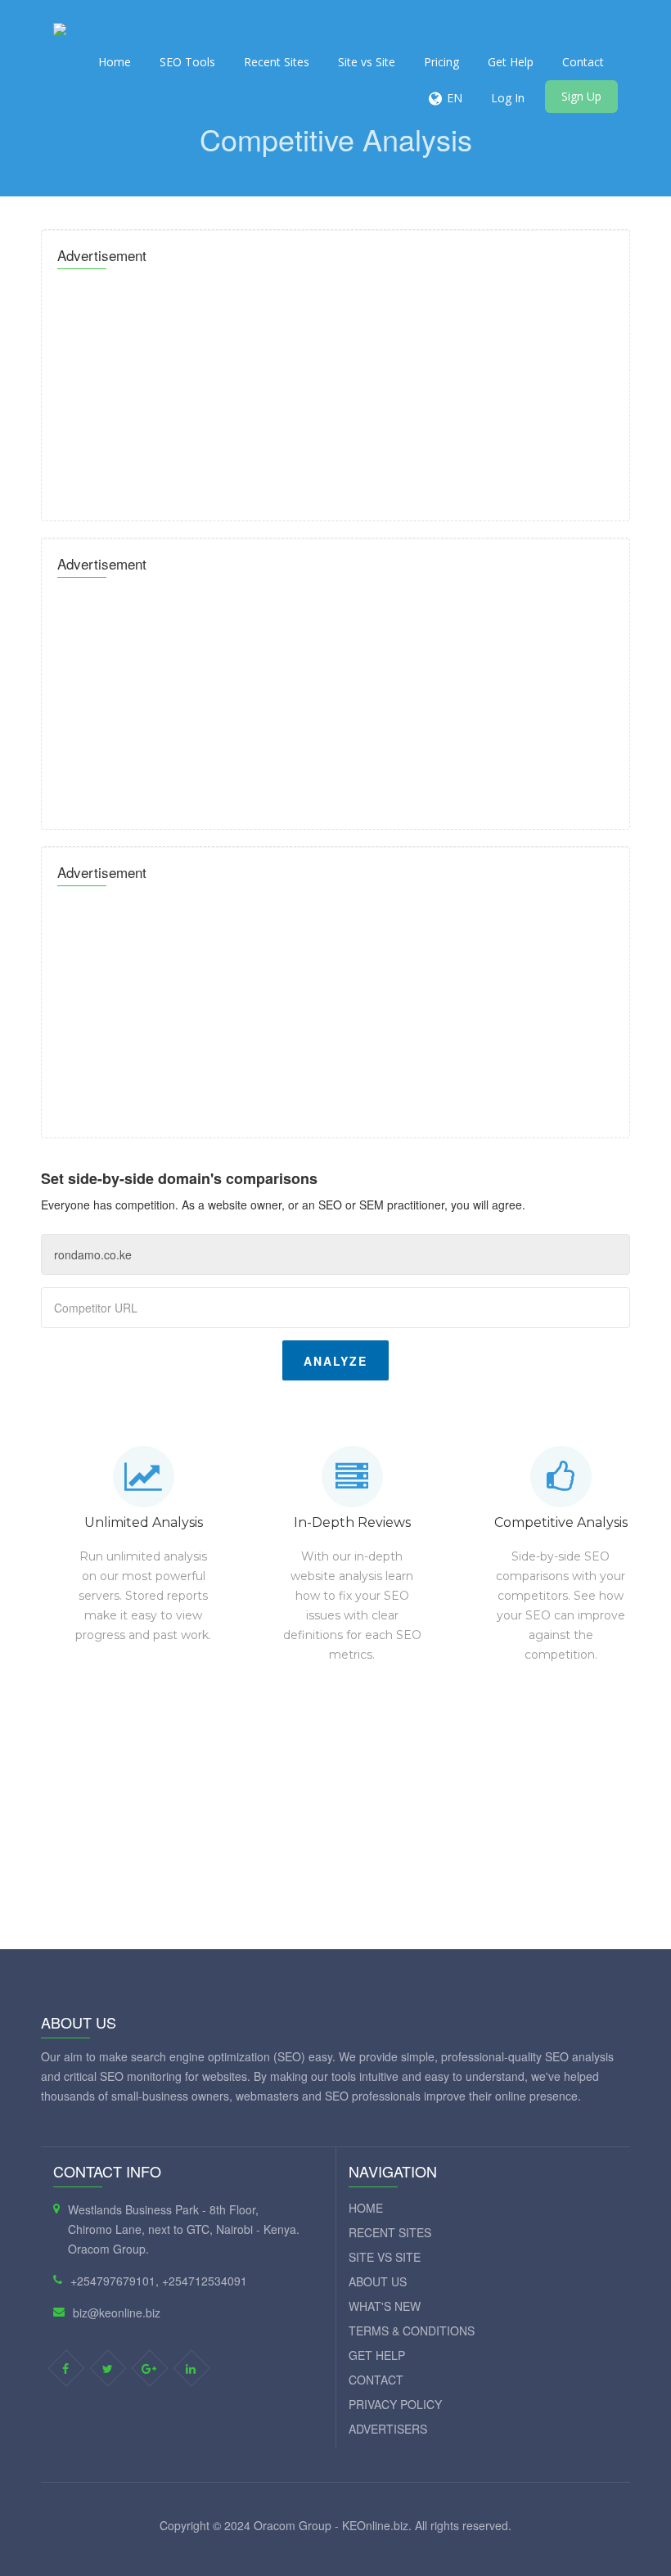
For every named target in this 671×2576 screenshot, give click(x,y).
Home (115, 62)
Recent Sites (277, 62)
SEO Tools (187, 62)
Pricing (441, 62)
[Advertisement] (335, 390)
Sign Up (581, 96)
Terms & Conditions (412, 2331)
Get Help (511, 62)
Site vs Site (367, 62)
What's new (385, 2306)
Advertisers (388, 2429)
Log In (508, 98)
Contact (583, 62)
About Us (378, 2281)
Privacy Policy (395, 2404)
